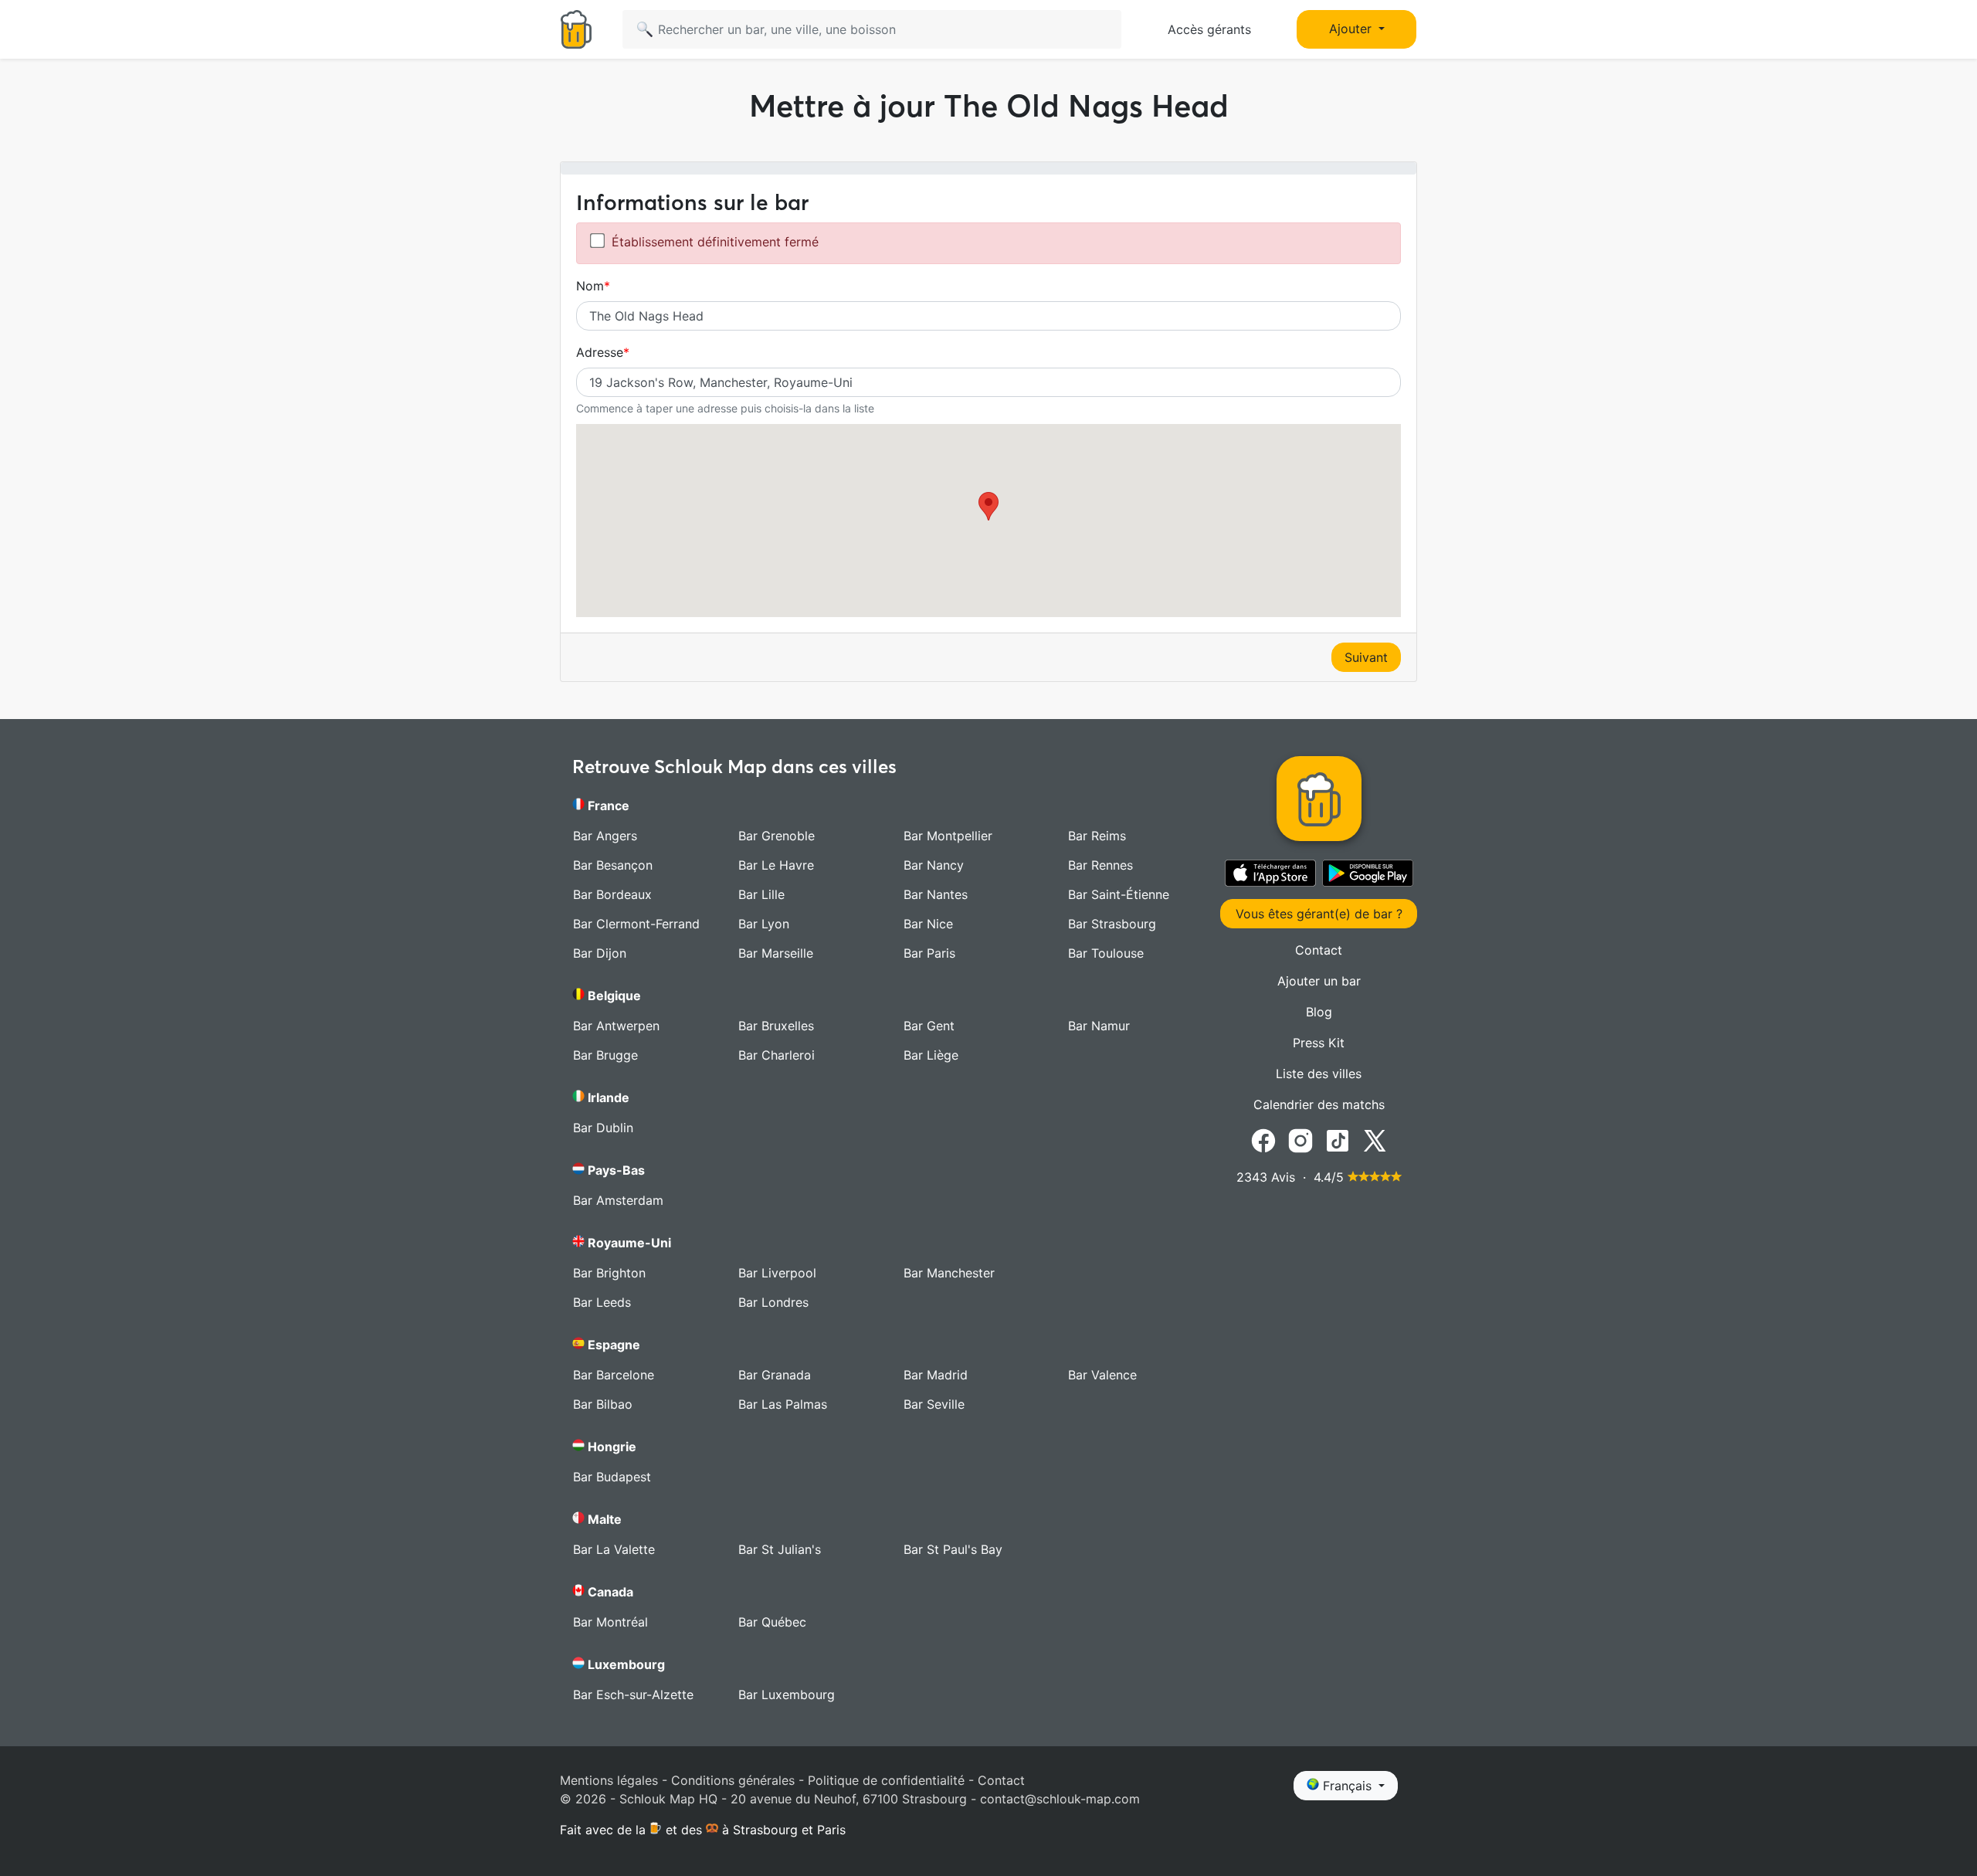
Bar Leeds (602, 1302)
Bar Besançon (613, 865)
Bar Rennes (1100, 865)
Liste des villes (1319, 1074)
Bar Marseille (776, 953)
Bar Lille (761, 894)
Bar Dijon (600, 953)
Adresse (600, 352)
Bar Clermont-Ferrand (636, 924)
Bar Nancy (934, 865)
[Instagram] (1300, 1139)
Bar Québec (772, 1622)
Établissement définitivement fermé (715, 242)
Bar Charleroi (777, 1055)
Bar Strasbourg (1112, 924)
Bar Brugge (605, 1055)
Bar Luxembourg (787, 1695)
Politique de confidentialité (886, 1780)
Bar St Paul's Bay (953, 1549)
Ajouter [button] (1352, 29)
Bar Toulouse (1106, 953)
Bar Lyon (764, 924)
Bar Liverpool (777, 1273)
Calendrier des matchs (1319, 1104)
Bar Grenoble (777, 836)
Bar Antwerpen (616, 1026)
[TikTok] (1338, 1139)
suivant (1366, 657)
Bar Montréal (610, 1622)
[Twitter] (1375, 1139)
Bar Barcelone (614, 1375)
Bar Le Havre (776, 865)
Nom (590, 286)
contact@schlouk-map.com (1060, 1799)
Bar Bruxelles (776, 1026)
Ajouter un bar (1319, 981)
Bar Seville (934, 1404)
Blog (1319, 1012)
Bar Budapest (612, 1477)
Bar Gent (929, 1026)
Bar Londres (773, 1302)
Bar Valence (1102, 1375)
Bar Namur (1099, 1026)
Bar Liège (931, 1055)
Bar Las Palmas (783, 1404)
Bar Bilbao (603, 1404)
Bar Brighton (609, 1273)
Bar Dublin (603, 1128)
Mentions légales (609, 1780)
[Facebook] (1263, 1139)
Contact (1319, 950)
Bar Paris (929, 953)
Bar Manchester (949, 1273)
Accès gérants (1209, 29)
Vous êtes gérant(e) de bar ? (1319, 914)
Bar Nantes (936, 894)
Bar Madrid (936, 1375)
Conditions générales (733, 1780)
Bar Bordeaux (612, 894)
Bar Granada (775, 1375)
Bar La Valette (614, 1549)
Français (1347, 1786)
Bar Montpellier (948, 836)
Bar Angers (605, 836)
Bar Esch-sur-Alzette (633, 1695)
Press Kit (1319, 1043)
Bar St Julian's (780, 1549)
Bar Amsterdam (618, 1200)
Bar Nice (928, 924)
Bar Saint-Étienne (1119, 894)
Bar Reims (1097, 836)
